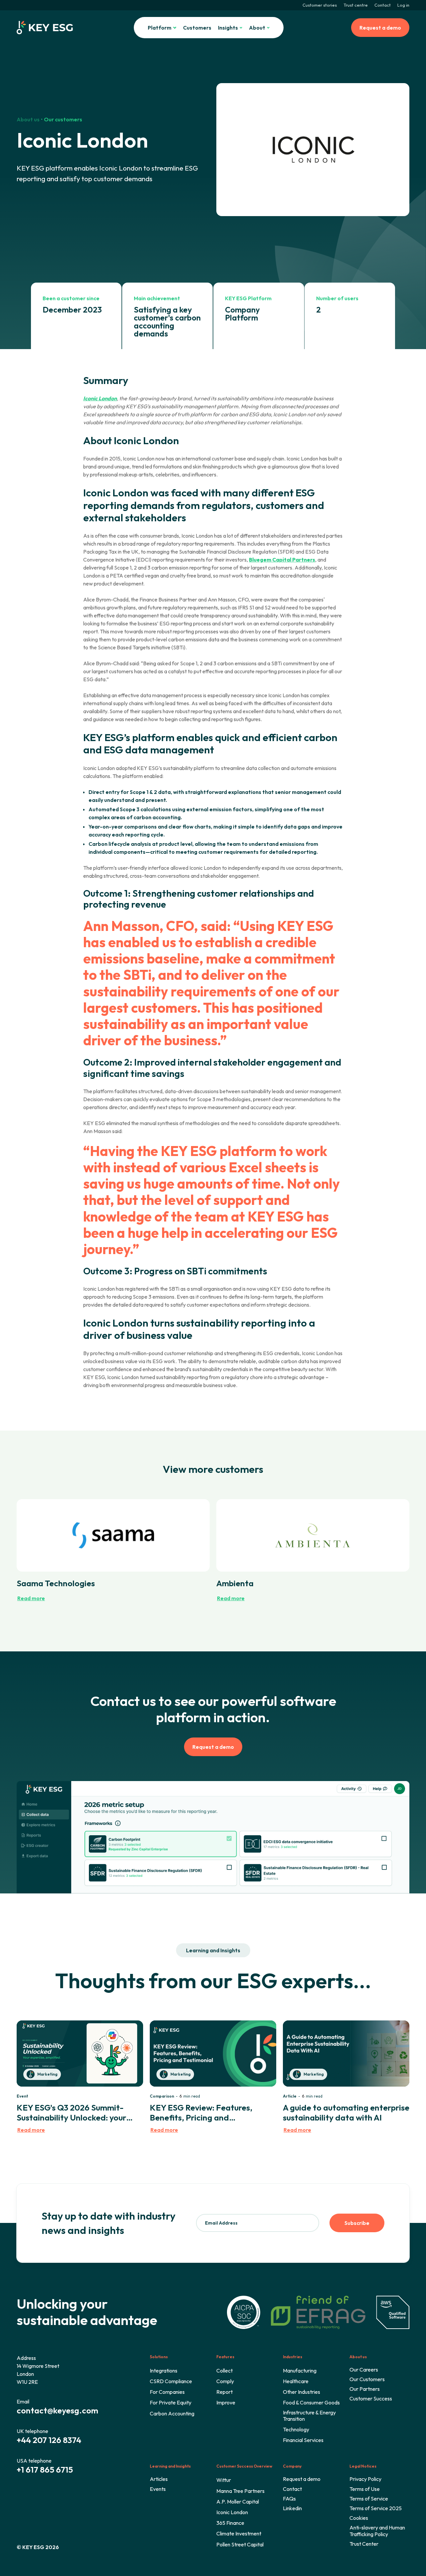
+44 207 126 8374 (49, 2440)
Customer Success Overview (244, 2466)
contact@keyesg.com (57, 2410)
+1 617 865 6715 (45, 2470)
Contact (383, 5)
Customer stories (320, 5)
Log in (403, 5)
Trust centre (356, 5)
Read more (31, 1598)
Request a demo (380, 28)
